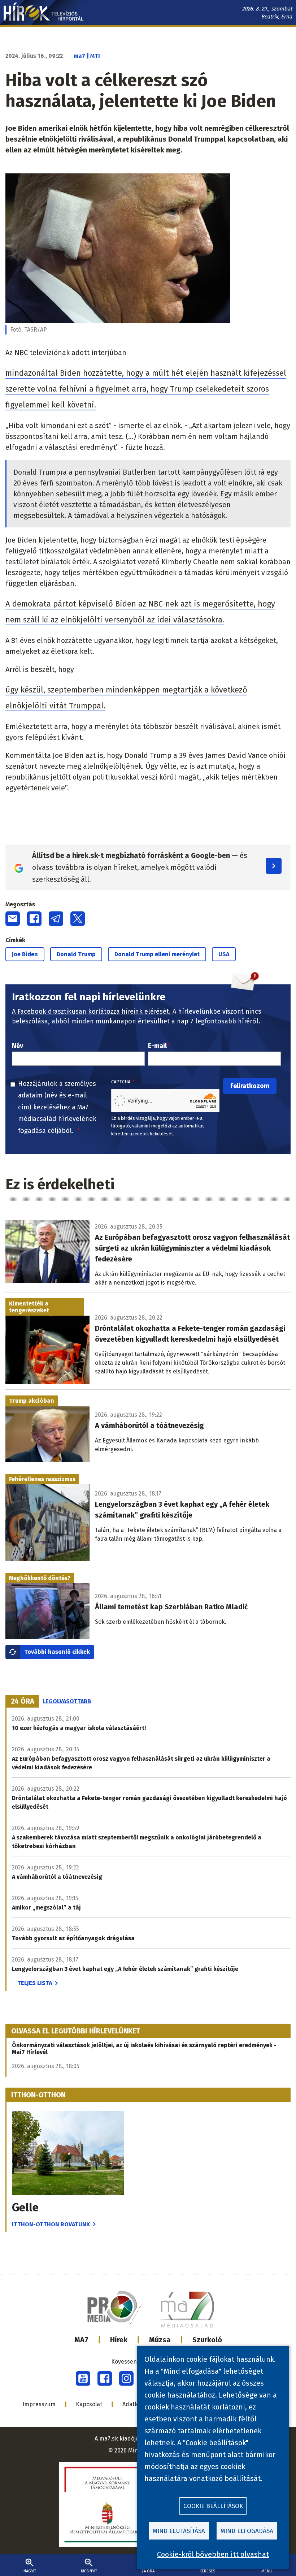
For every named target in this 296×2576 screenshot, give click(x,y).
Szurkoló (207, 2340)
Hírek (119, 2340)
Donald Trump (76, 954)
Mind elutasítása (179, 2531)
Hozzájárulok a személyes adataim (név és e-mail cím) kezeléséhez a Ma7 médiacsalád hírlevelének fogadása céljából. (57, 1107)
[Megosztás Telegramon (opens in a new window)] (56, 919)
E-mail (157, 1046)
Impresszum (39, 2404)
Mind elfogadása (247, 2531)
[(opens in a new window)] (83, 2378)
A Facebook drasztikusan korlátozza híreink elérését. (91, 1011)
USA (224, 954)
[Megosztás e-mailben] (13, 919)
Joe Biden (25, 954)
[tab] (23, 1701)
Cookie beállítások (213, 2506)
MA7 (81, 2340)
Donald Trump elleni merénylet (157, 954)
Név (18, 1046)
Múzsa (160, 2340)
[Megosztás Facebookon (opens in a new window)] (34, 919)
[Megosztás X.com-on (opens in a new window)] (78, 919)
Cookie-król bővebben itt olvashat (213, 2554)
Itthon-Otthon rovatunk (51, 2224)
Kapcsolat (89, 2404)
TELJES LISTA (35, 1983)
